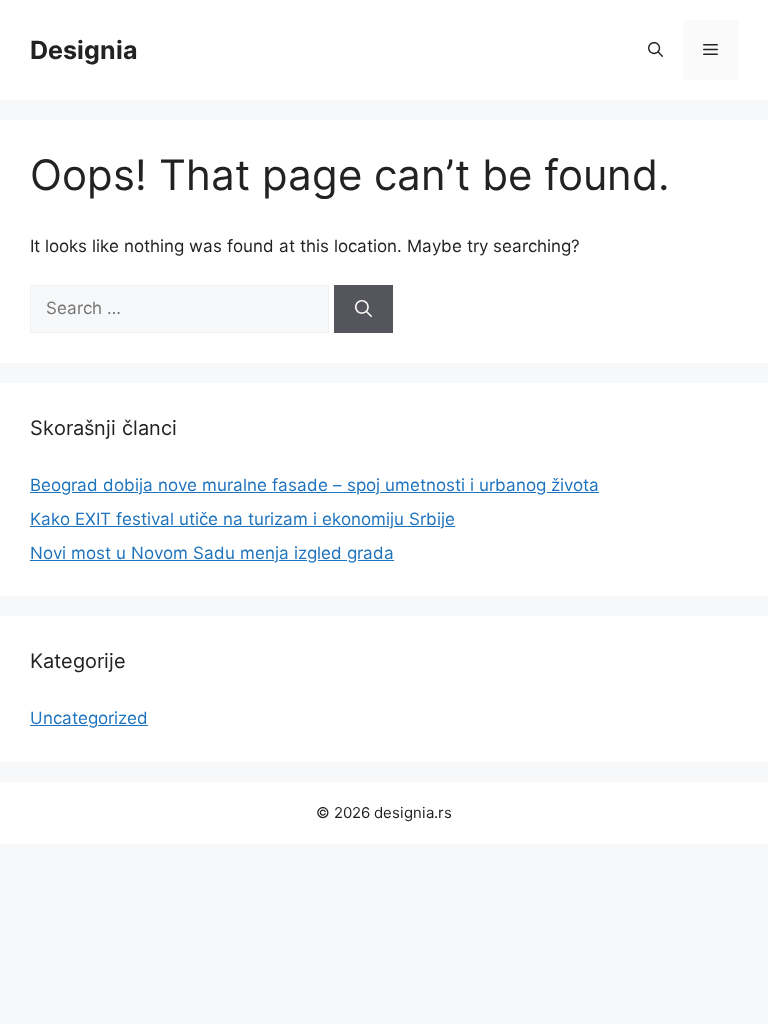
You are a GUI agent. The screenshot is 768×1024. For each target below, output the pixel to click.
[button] (655, 50)
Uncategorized (89, 718)
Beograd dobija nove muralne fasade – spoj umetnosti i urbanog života (314, 485)
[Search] (363, 309)
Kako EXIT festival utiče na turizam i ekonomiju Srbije (242, 519)
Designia (84, 50)
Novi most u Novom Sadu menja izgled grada (212, 553)
